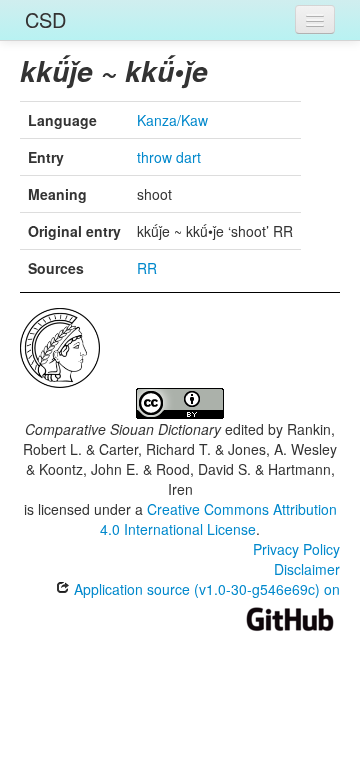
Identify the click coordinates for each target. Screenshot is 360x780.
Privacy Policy (296, 549)
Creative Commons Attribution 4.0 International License (218, 519)
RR (147, 268)
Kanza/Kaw (172, 120)
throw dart (169, 157)
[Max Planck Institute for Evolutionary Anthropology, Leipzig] (60, 346)
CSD (45, 19)
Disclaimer (307, 569)
